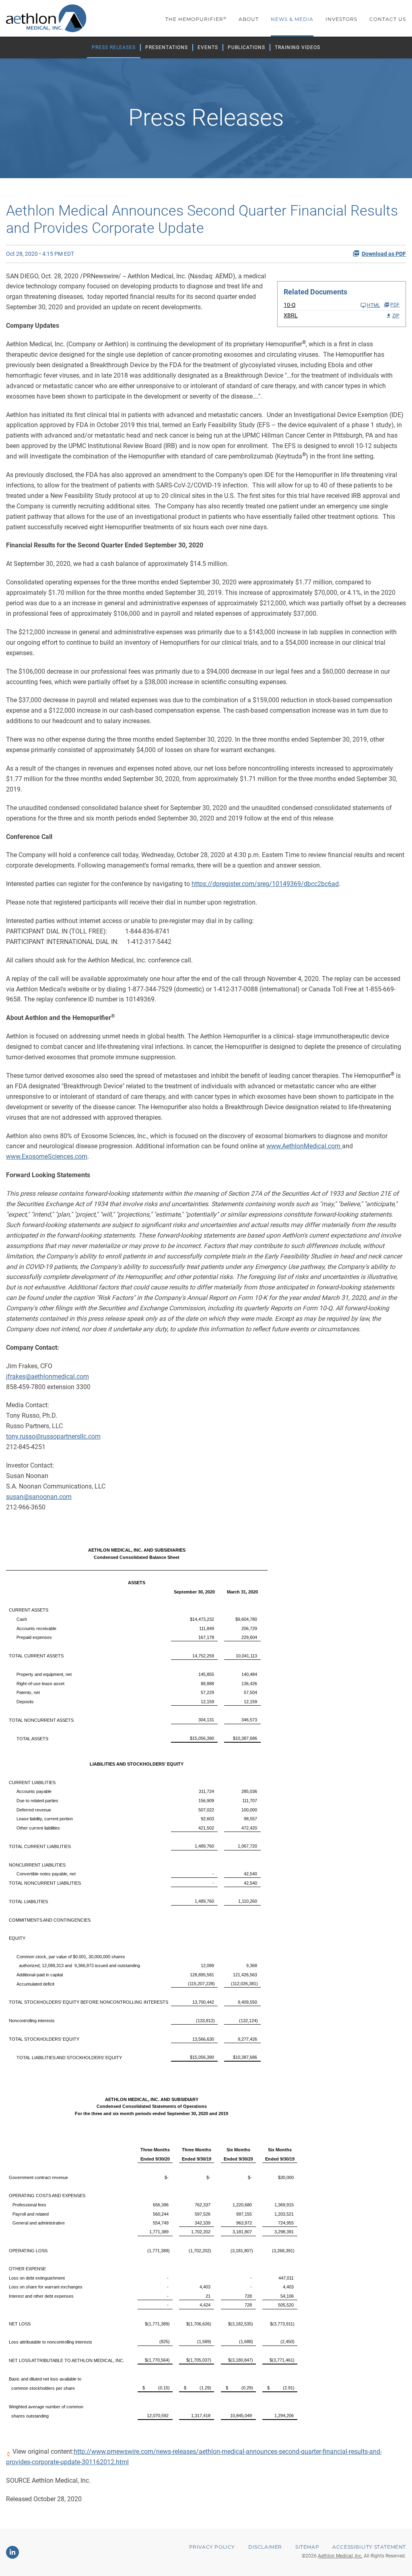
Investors (341, 19)
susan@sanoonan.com (39, 1497)
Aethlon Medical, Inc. (340, 2556)
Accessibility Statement (369, 2547)
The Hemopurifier (196, 19)
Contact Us (388, 19)
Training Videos (298, 47)
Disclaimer (265, 2547)
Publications (246, 47)
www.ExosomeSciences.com (47, 1156)
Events (208, 47)
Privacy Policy (212, 2547)
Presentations (167, 47)
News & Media (292, 19)
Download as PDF (384, 254)
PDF (395, 305)
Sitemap (307, 2547)
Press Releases (114, 47)
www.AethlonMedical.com (304, 1146)
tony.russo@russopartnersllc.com (53, 1436)
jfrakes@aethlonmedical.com (47, 1376)
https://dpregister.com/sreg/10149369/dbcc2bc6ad (265, 884)
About (249, 19)
